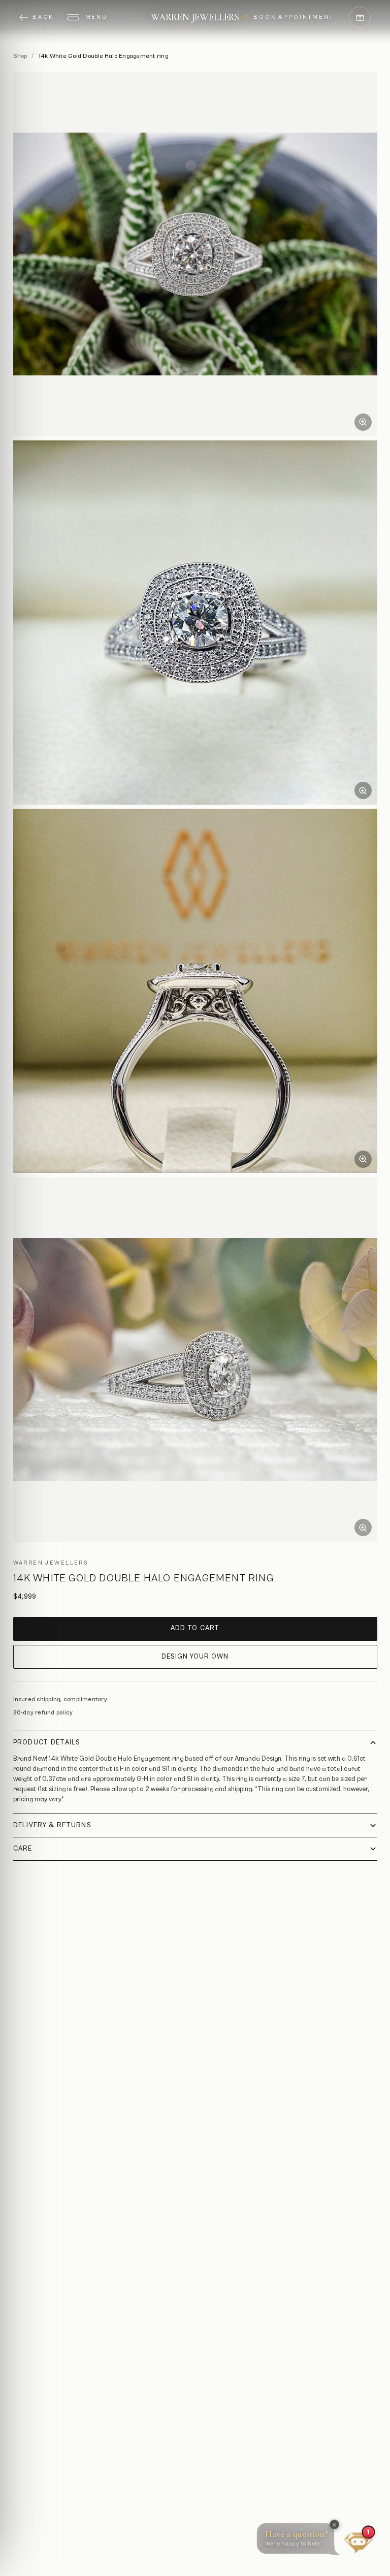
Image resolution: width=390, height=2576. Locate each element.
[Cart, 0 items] (360, 18)
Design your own (195, 1657)
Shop (20, 56)
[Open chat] (358, 2541)
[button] (300, 2541)
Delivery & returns (52, 1825)
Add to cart (195, 1628)
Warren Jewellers (195, 17)
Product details (47, 1743)
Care (23, 1849)
